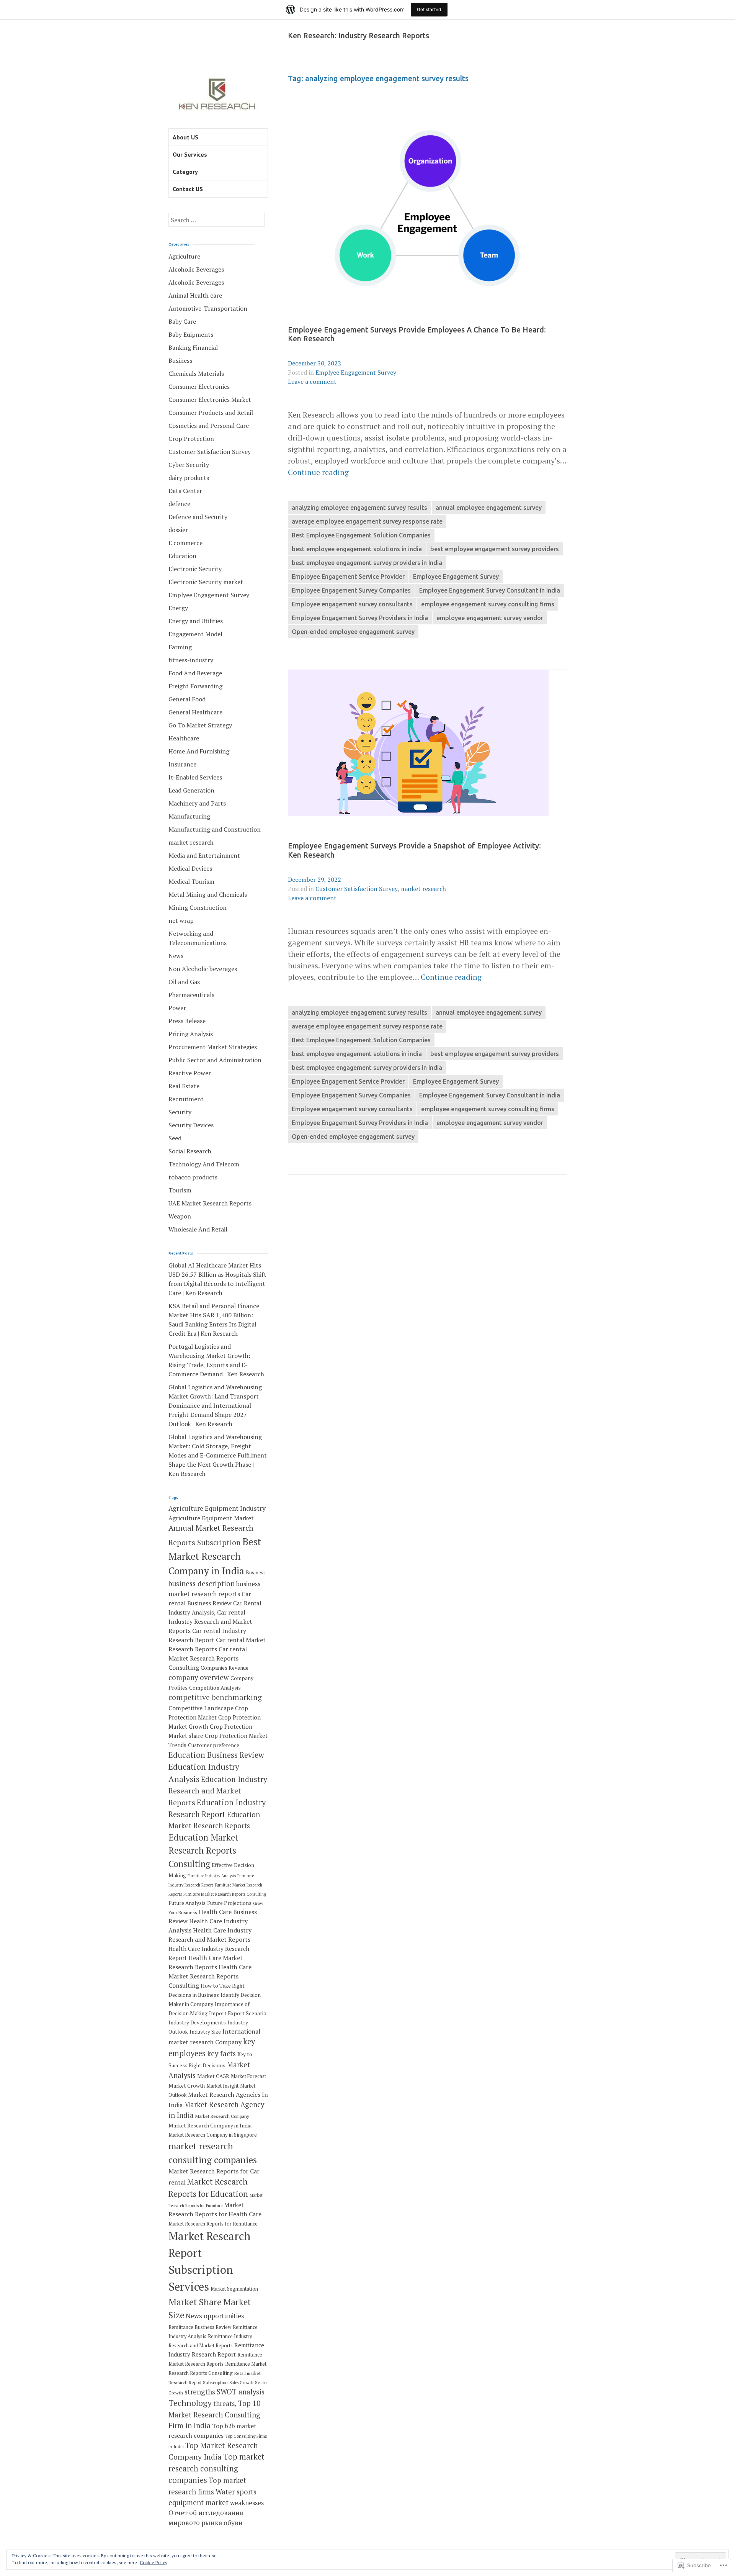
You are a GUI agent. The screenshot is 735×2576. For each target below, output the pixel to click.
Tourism (180, 1190)
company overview (199, 1677)
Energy (178, 608)
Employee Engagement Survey (456, 576)
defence (179, 504)
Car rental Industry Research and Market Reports (210, 1621)
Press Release (187, 1021)
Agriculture (184, 256)
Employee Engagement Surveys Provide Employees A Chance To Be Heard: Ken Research (417, 334)
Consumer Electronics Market (210, 400)
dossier (178, 530)
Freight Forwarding (195, 686)
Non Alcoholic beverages (203, 969)
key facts (221, 2054)
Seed (175, 1138)
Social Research (190, 1151)
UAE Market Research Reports (210, 1203)
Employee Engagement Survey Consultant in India (490, 590)
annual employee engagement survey (489, 508)
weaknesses (247, 2503)
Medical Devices (190, 868)
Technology (190, 2403)
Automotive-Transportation (208, 308)
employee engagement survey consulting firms (488, 604)
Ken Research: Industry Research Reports (359, 36)
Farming (180, 647)
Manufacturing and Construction (215, 829)
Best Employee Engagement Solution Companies (361, 535)
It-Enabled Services (195, 777)
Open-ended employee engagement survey (353, 632)
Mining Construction (198, 907)
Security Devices (191, 1125)
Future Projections (229, 1903)
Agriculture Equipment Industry (217, 1508)
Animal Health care (195, 295)
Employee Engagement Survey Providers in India (360, 618)
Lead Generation (191, 790)
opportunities (224, 2316)
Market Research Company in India (210, 2126)
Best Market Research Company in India (215, 1556)
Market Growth (187, 2086)
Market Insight (222, 2086)
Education (182, 556)
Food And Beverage (195, 673)
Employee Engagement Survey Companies (351, 590)
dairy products (189, 478)
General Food (187, 699)
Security (180, 1112)
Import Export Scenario (238, 2013)
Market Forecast (248, 2076)
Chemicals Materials (196, 373)
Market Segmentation (234, 2289)
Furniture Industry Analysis (212, 1876)
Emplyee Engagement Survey (356, 372)
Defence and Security (198, 517)
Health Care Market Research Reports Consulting (210, 1976)
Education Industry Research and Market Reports (218, 1791)
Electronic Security (195, 569)
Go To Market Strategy (200, 725)
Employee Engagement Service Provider (348, 576)
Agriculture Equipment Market (211, 1518)
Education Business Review (216, 1755)
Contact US (188, 189)
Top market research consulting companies (216, 2468)
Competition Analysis (215, 1688)
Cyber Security (189, 465)
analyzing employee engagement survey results (359, 508)
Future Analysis (187, 1903)
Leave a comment (312, 382)
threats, (225, 2403)
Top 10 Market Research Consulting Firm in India (214, 2414)
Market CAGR (213, 2076)
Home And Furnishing (199, 751)
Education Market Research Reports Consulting (203, 1851)
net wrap (181, 920)
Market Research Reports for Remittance (213, 2224)
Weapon (180, 1216)
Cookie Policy (154, 2562)
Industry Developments (197, 2022)
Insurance (182, 764)
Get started (429, 9)
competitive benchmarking (215, 1697)
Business (180, 360)
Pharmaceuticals (191, 995)
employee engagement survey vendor (490, 618)
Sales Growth (241, 2383)
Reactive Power (190, 1073)
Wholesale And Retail (198, 1229)
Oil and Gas (184, 982)
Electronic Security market (206, 582)
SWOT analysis (241, 2392)
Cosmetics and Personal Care (209, 426)
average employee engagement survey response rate (367, 521)
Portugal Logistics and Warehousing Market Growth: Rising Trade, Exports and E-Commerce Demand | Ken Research (216, 1360)
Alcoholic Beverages (196, 269)
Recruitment (186, 1099)
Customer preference (214, 1745)
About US (185, 137)
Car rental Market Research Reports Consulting (208, 1658)
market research (423, 889)
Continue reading (318, 472)
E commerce (185, 543)
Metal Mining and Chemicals (208, 894)
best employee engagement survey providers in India (367, 563)
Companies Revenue (225, 1668)
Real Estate (184, 1086)
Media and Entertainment (204, 855)
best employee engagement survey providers (495, 549)
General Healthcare (195, 712)
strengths (200, 2392)
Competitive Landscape (201, 1708)
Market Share (195, 2302)
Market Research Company (222, 2116)
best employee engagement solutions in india (357, 549)
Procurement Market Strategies (213, 1047)
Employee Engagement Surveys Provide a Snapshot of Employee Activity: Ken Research (414, 850)
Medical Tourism (191, 881)
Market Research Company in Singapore (213, 2135)
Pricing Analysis (191, 1034)
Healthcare (184, 738)
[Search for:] (216, 220)
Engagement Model (195, 634)
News (176, 956)
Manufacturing (189, 816)
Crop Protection (191, 439)
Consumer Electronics (199, 386)
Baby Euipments (191, 334)
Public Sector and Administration (215, 1060)
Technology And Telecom (204, 1164)
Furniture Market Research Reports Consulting (225, 1894)
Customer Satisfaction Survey (357, 889)
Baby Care (182, 321)
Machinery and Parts (197, 803)
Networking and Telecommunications (198, 938)
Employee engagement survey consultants (352, 604)
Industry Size (205, 2032)
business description (202, 1584)
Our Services (190, 154)
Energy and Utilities (196, 621)
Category (185, 172)
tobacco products (193, 1177)
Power (177, 1008)
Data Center (185, 491)
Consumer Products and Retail (211, 413)
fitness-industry (191, 660)
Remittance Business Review (200, 2327)
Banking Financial (193, 347)
